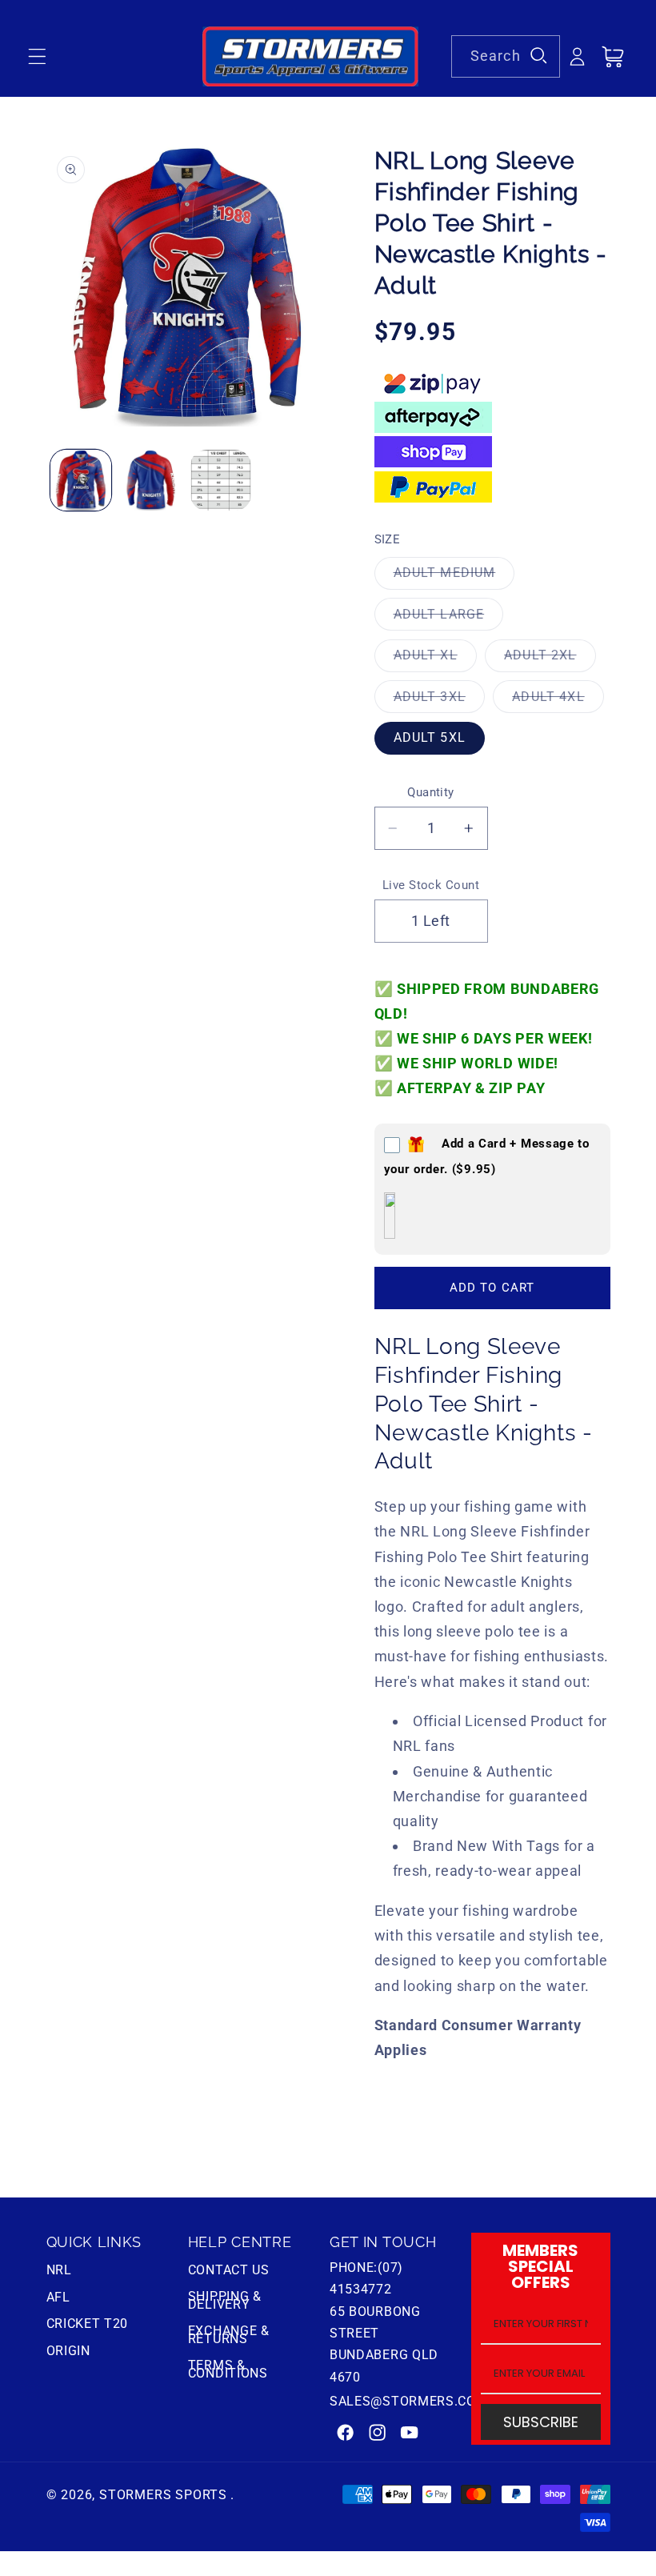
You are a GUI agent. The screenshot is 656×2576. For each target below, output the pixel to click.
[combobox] (506, 57)
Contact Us (229, 2272)
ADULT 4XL (558, 701)
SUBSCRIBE (541, 2422)
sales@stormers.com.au (419, 2401)
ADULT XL (435, 659)
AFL (58, 2297)
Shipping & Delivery (225, 2300)
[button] (37, 57)
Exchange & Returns (229, 2335)
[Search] (539, 56)
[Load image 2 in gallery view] (151, 480)
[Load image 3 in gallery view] (221, 480)
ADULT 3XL (439, 701)
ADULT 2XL (550, 659)
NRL (59, 2272)
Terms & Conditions (228, 2369)
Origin (68, 2351)
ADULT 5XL (430, 737)
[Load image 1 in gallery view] (81, 480)
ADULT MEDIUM (454, 577)
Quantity (431, 792)
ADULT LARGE (449, 618)
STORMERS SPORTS (163, 2495)
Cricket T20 (88, 2324)
